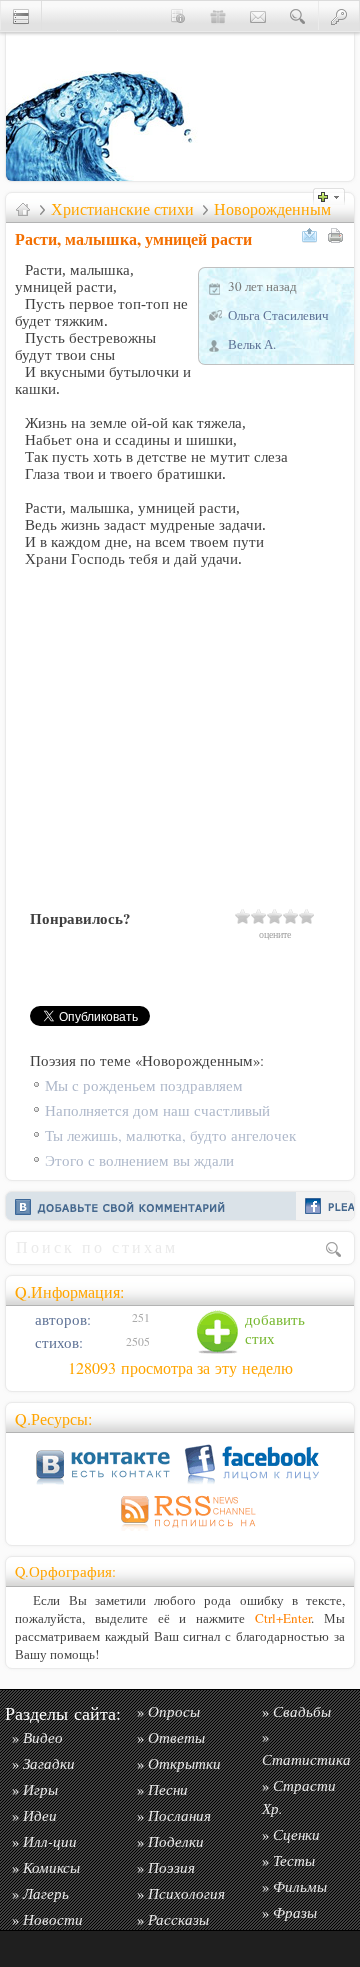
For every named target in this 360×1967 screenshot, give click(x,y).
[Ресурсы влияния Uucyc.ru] (23, 209)
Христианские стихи (122, 209)
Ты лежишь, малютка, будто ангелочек (170, 1135)
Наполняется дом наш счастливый (157, 1110)
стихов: (57, 1342)
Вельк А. (252, 344)
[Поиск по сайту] (298, 15)
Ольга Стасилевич (278, 315)
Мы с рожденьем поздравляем (144, 1085)
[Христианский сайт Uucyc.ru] (106, 175)
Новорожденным (272, 209)
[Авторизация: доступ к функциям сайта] (339, 15)
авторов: (61, 1319)
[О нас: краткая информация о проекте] (178, 15)
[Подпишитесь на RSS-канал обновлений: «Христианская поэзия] (180, 1530)
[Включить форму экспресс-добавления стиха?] (334, 194)
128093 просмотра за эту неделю (180, 1368)
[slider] (275, 916)
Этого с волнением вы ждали (139, 1160)
